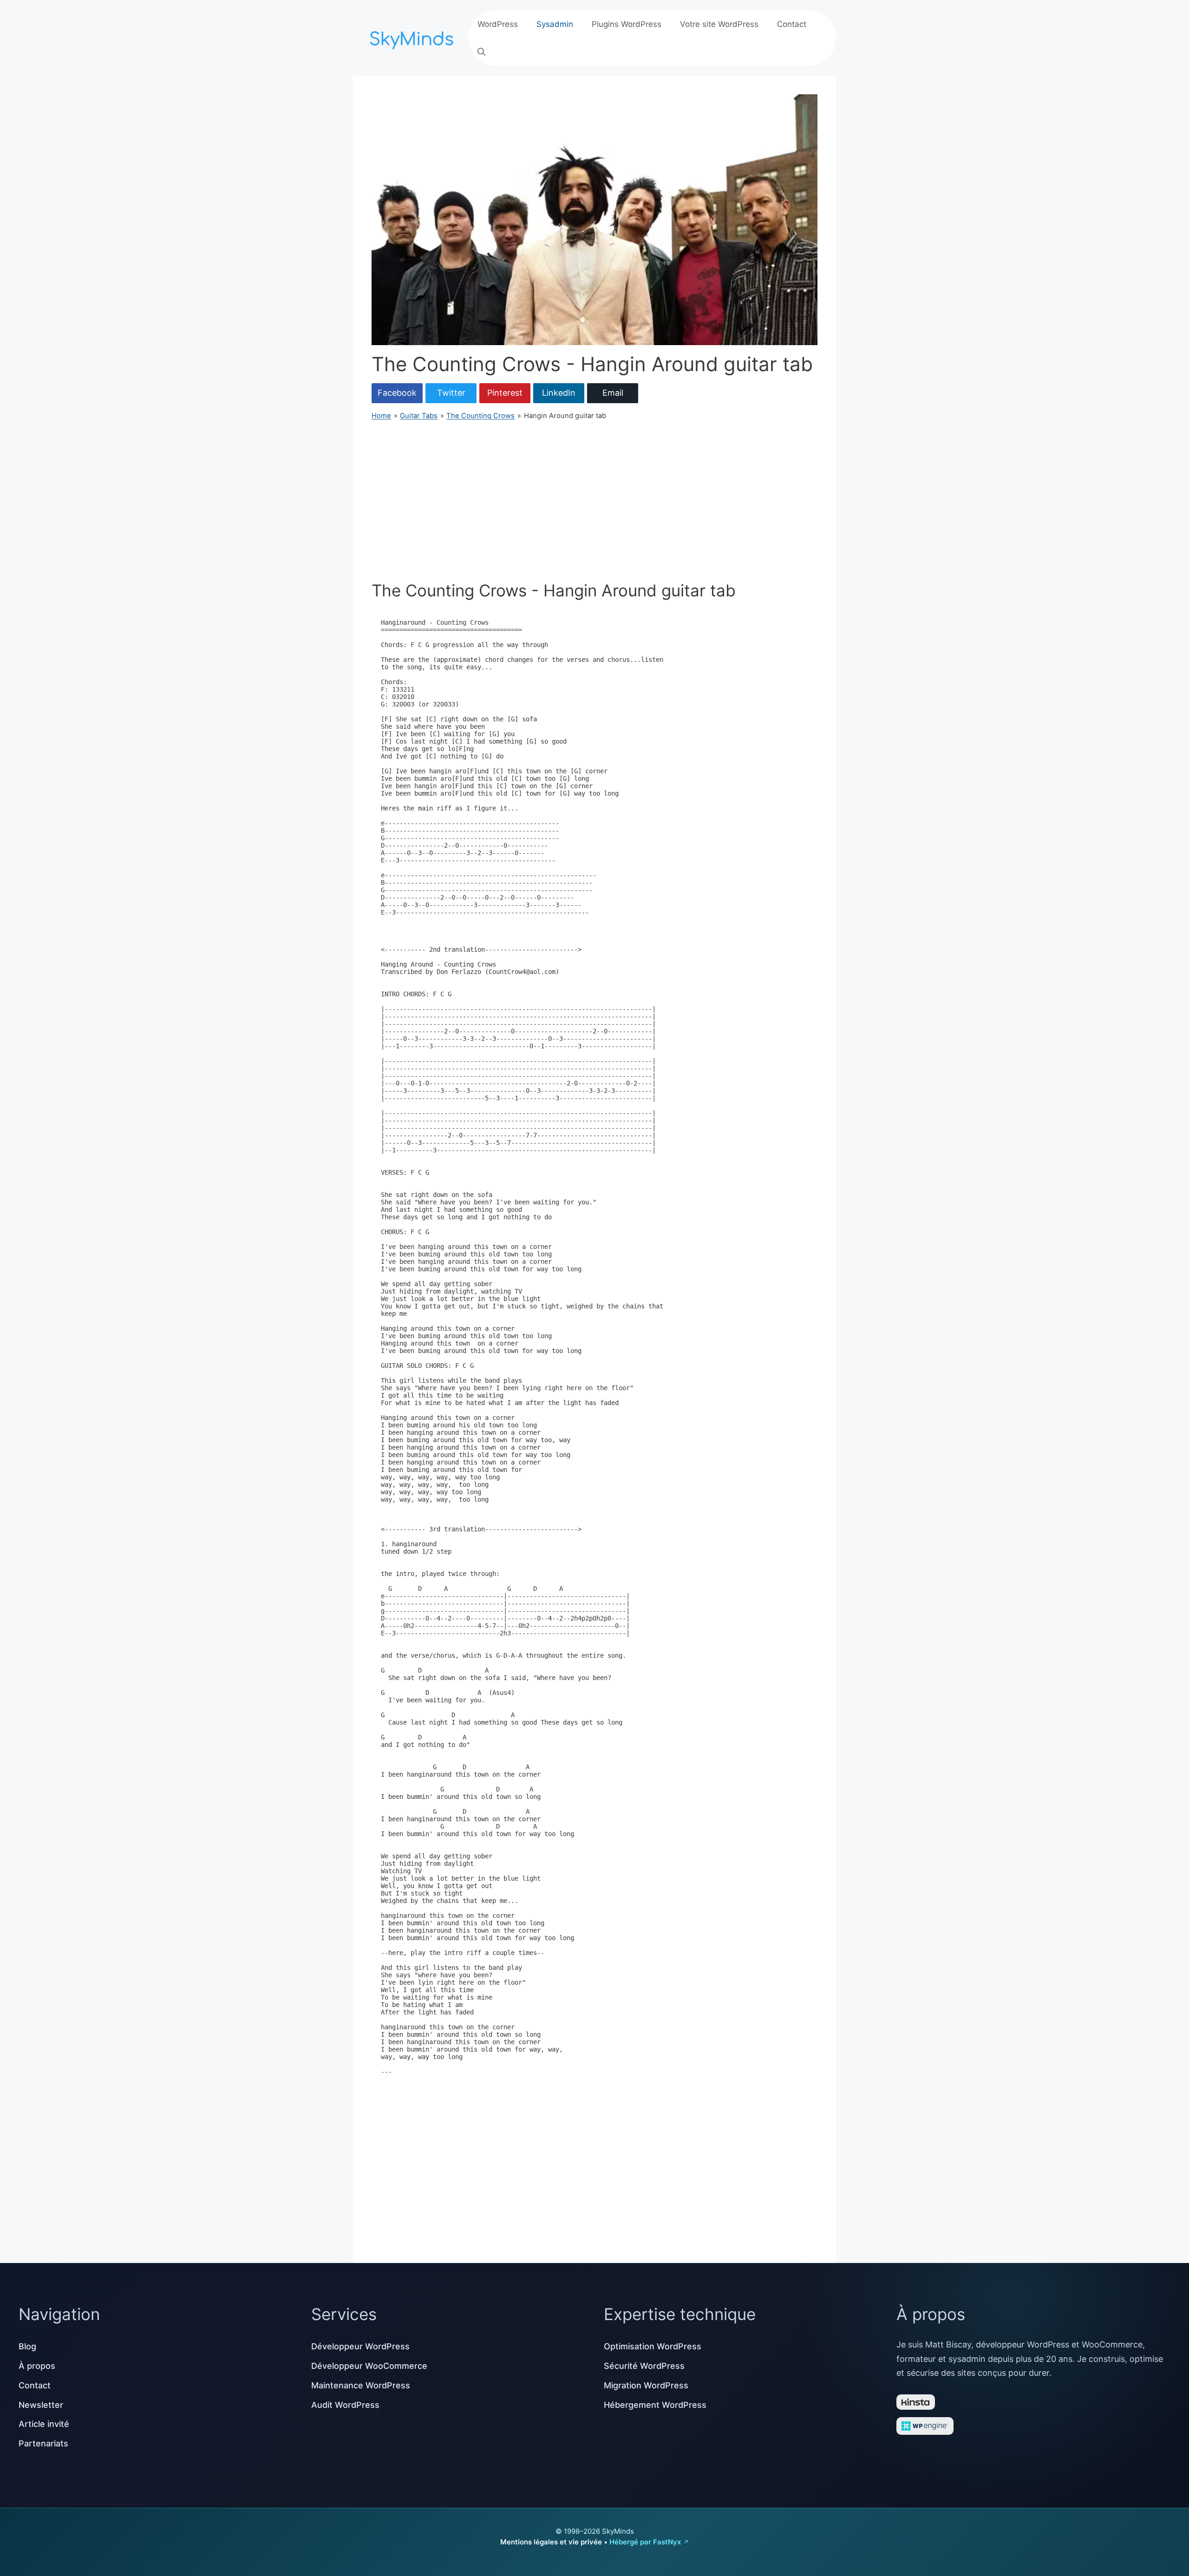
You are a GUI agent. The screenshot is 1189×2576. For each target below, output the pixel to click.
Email (613, 393)
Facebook (397, 393)
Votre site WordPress (719, 24)
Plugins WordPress (627, 24)
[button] (481, 52)
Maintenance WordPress (361, 2385)
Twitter (451, 393)
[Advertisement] (594, 501)
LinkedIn (559, 393)
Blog (27, 2346)
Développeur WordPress (360, 2346)
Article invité (44, 2424)
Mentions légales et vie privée (551, 2542)
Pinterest (505, 393)
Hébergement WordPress (655, 2405)
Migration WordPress (646, 2385)
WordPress (498, 24)
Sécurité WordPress (644, 2366)
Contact (792, 24)
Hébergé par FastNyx (645, 2542)
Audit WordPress (345, 2405)
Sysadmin (555, 24)
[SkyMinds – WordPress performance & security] (413, 37)
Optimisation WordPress (653, 2346)
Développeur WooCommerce (369, 2366)
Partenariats (43, 2443)
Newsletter (41, 2405)
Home (381, 416)
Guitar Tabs (419, 416)
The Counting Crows (480, 416)
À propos (37, 2366)
